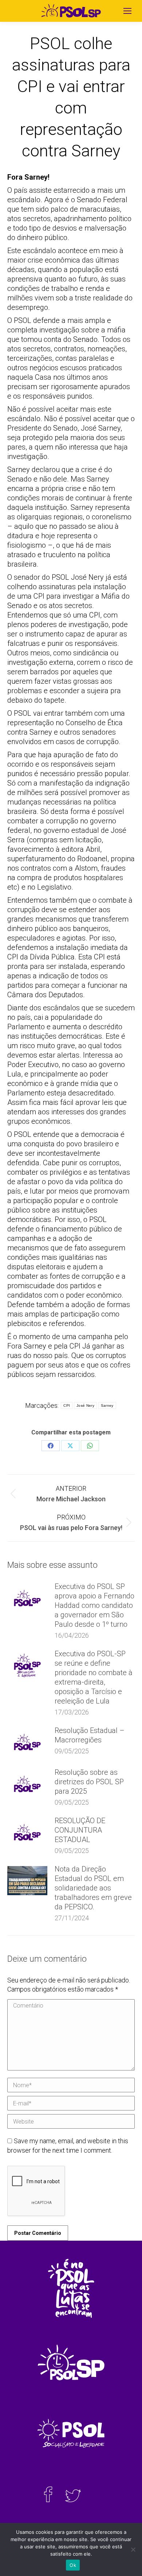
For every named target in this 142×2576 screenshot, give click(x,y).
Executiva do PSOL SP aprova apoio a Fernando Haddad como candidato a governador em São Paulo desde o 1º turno (94, 1605)
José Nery (85, 1405)
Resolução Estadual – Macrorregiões (90, 1735)
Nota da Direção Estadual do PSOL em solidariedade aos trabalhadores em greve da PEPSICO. (93, 1888)
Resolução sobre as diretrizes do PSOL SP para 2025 (89, 1782)
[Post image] (27, 1598)
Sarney (107, 1405)
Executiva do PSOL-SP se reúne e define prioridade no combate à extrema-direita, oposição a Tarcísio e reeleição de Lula (94, 1677)
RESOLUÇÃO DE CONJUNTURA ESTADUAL (80, 1830)
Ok (73, 2565)
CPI (67, 1405)
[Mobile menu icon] (127, 11)
